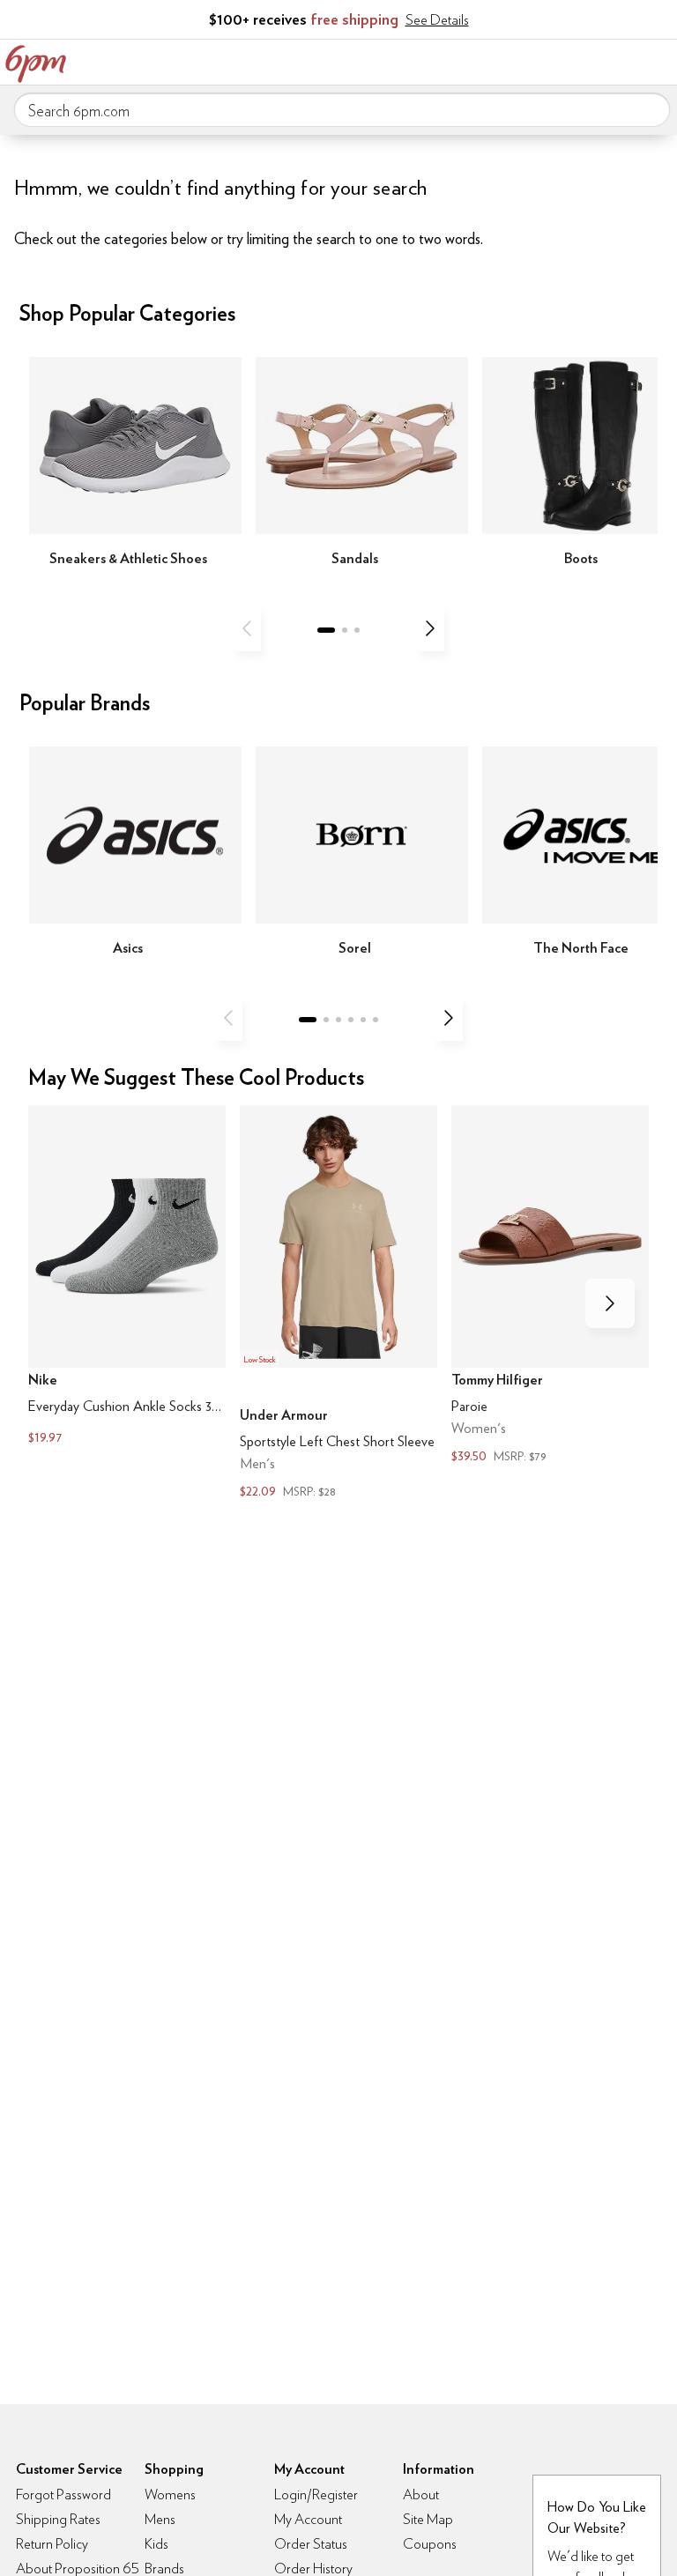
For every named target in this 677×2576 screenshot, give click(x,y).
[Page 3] (357, 630)
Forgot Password (63, 2494)
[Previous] (247, 628)
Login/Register (316, 2494)
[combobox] (342, 110)
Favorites (584, 60)
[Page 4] (351, 1020)
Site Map (428, 2519)
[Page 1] (326, 630)
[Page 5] (363, 1020)
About (421, 2494)
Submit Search (650, 109)
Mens (160, 2519)
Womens (170, 2494)
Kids (156, 2544)
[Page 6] (376, 1020)
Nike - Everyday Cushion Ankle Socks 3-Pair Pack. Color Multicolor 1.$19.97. (127, 1277)
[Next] (430, 628)
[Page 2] (345, 630)
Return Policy (52, 2544)
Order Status (311, 2544)
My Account (547, 60)
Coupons (430, 2544)
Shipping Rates (58, 2519)
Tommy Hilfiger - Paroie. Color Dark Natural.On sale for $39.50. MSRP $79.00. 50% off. (550, 1286)
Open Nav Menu (658, 60)
